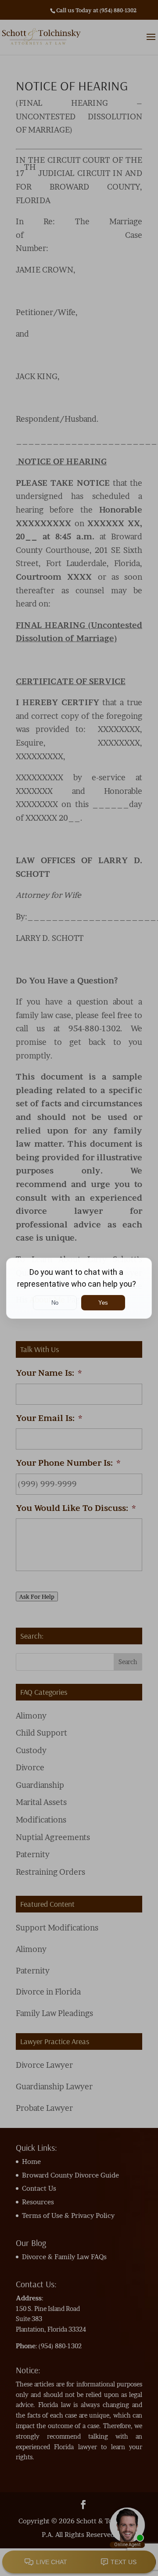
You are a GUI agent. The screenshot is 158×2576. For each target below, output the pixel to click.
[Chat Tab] (79, 1288)
